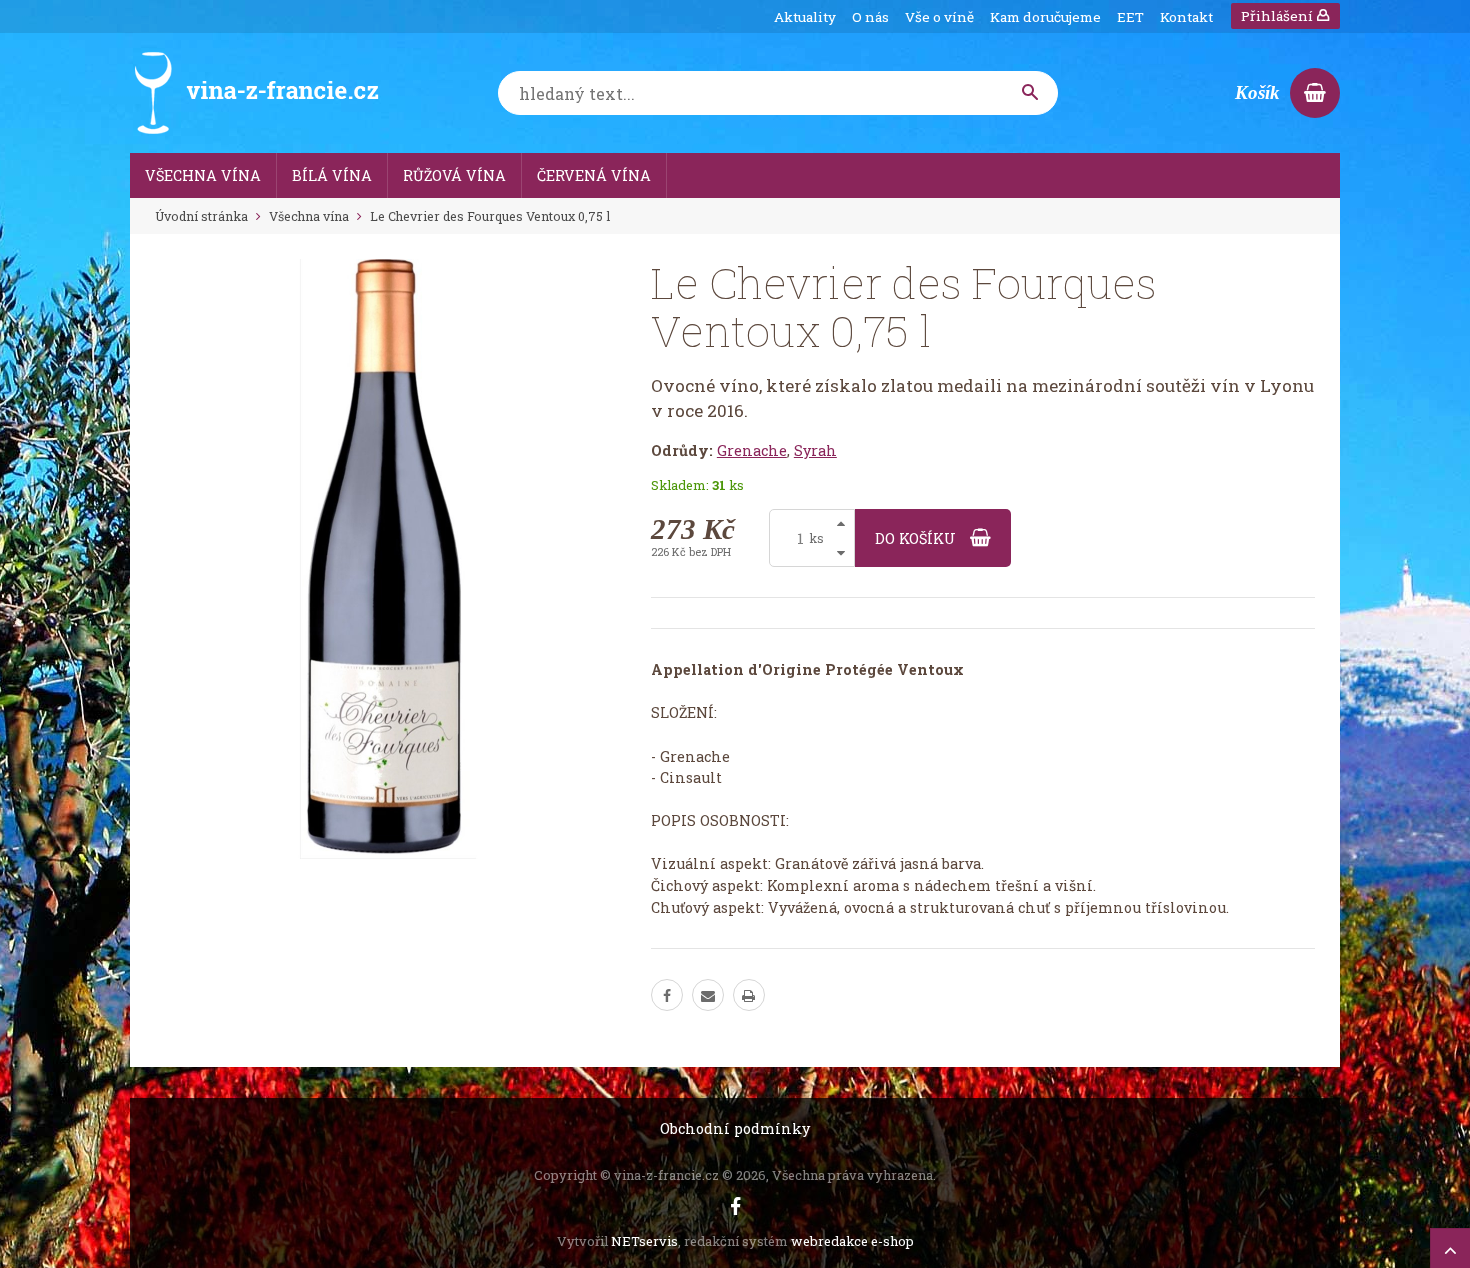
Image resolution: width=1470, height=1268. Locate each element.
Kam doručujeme (1045, 17)
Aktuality (805, 17)
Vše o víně (939, 17)
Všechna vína (309, 216)
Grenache (752, 450)
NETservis (644, 1241)
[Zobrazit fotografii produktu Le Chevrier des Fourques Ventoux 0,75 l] (388, 559)
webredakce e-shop (852, 1241)
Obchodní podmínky (735, 1128)
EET (1130, 17)
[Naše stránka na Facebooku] (735, 1206)
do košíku (917, 538)
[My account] (1030, 93)
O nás (870, 17)
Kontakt (1186, 17)
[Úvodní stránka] (255, 93)
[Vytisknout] (749, 995)
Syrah (815, 450)
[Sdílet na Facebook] (667, 995)
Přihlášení (1278, 16)
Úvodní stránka (201, 216)
